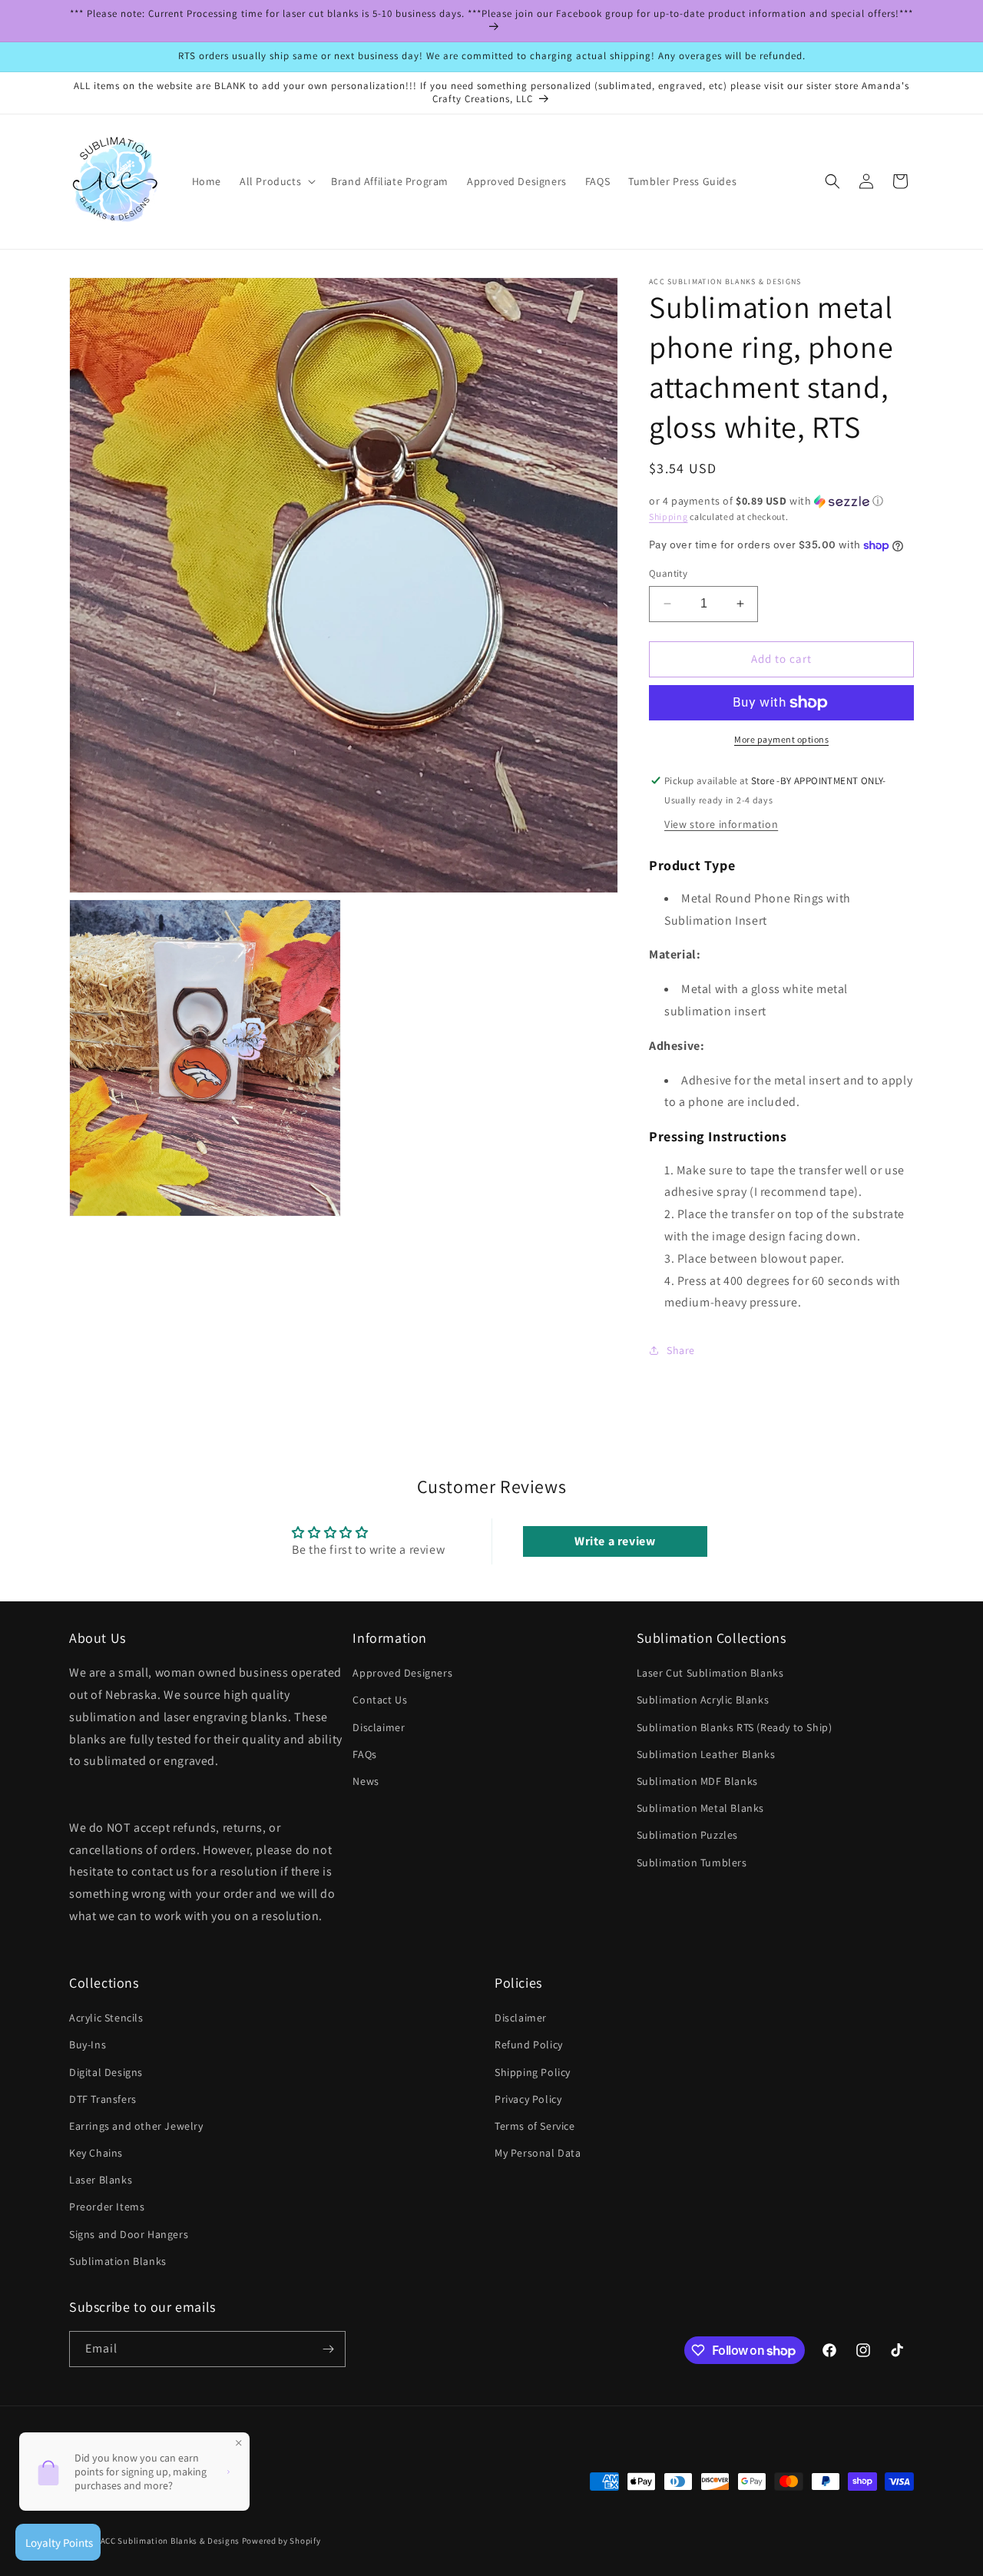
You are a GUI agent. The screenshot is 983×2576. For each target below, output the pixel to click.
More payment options (781, 739)
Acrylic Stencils (106, 2018)
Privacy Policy (528, 2099)
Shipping (669, 517)
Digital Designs (106, 2072)
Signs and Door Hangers (129, 2234)
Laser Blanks (101, 2180)
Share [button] (681, 1350)
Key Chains (96, 2153)
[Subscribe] (328, 2349)
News (366, 1781)
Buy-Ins (88, 2045)
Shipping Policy (533, 2072)
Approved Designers (402, 1673)
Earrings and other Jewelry (136, 2126)
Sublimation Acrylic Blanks (703, 1700)
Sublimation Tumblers (692, 1862)
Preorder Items (107, 2207)
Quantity (668, 573)
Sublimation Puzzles (687, 1835)
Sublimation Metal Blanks (700, 1808)
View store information (721, 824)
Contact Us (380, 1700)
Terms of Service (535, 2126)
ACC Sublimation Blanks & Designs (170, 2541)
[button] (276, 181)
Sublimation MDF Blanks (697, 1781)
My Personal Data (538, 2153)
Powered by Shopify (281, 2541)
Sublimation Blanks (118, 2261)
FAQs (364, 1754)
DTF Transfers (103, 2099)
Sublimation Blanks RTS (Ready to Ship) (735, 1727)
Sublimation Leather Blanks (706, 1754)
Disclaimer (379, 1727)
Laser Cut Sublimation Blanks (710, 1673)
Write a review (615, 1541)
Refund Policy (529, 2045)
